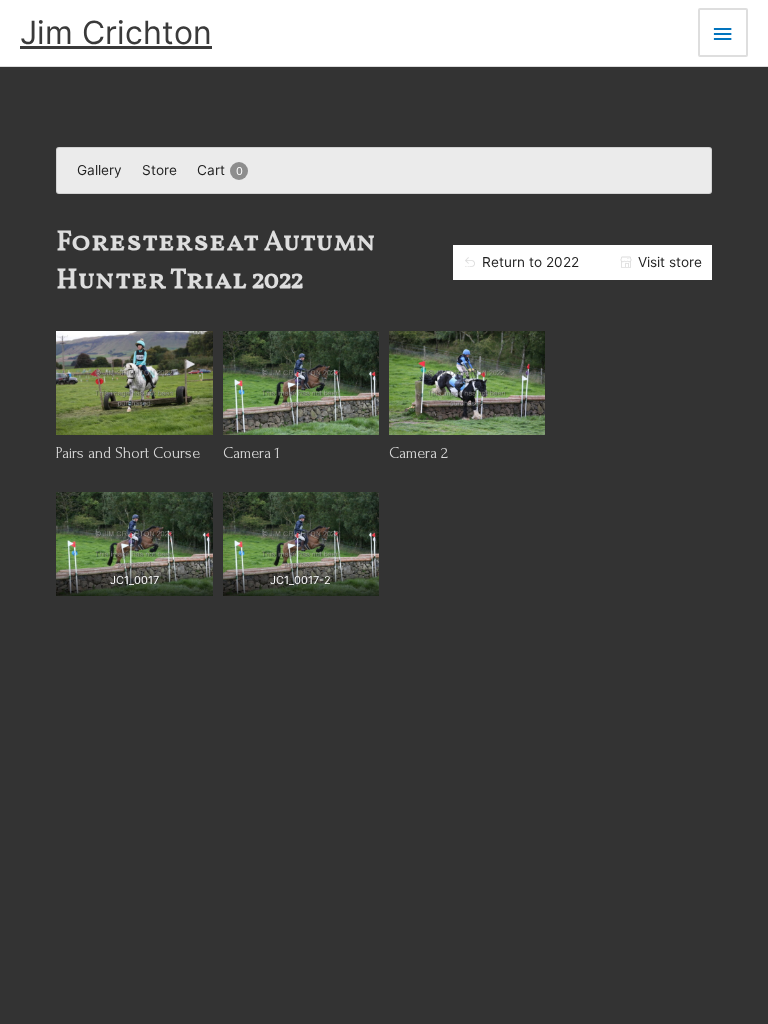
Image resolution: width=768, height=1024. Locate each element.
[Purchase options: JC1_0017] (135, 576)
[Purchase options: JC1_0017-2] (301, 576)
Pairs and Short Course (128, 453)
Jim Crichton (116, 32)
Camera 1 (251, 453)
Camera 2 (418, 453)
